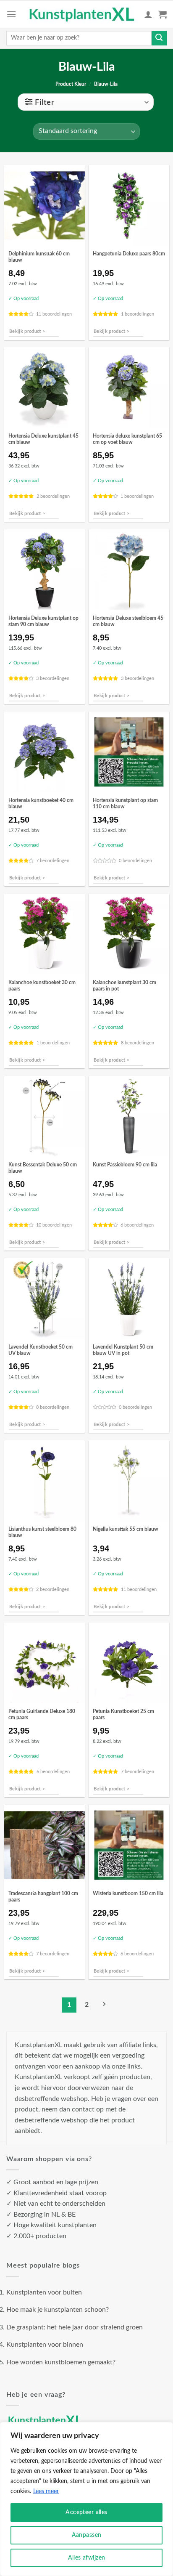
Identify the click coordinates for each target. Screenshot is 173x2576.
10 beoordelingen (54, 1225)
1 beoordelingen (138, 314)
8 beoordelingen (138, 1043)
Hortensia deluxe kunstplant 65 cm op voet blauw (127, 439)
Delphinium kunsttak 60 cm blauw (39, 257)
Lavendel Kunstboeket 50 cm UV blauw (41, 1350)
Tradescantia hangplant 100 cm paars (43, 1897)
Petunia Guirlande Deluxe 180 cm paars (42, 1715)
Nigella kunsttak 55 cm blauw (126, 1529)
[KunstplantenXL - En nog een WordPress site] (82, 14)
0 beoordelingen (135, 861)
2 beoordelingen (53, 496)
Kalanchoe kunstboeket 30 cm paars (42, 986)
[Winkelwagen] (163, 14)
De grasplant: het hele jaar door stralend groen (75, 2327)
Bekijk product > (27, 331)
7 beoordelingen (53, 861)
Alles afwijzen (87, 2558)
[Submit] (159, 38)
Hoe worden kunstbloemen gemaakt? (61, 2362)
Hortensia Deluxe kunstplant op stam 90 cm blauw (43, 621)
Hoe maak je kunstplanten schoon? (58, 2310)
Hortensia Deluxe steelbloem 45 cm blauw (128, 621)
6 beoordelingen (137, 1225)
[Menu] (11, 14)
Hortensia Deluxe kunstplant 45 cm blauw (43, 439)
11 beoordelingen (54, 314)
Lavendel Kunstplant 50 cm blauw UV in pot (123, 1350)
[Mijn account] (148, 14)
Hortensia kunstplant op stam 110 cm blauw (125, 804)
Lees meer (46, 2491)
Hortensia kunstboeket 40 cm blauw (41, 804)
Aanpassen (87, 2535)
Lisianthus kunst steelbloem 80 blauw (42, 1532)
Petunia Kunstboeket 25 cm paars (123, 1715)
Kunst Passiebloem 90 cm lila (125, 1165)
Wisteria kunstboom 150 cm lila (128, 1894)
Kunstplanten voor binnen (45, 2345)
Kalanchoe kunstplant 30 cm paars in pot (125, 986)
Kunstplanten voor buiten (44, 2292)
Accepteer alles (86, 2512)
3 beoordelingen (53, 679)
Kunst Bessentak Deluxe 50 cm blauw (43, 1168)
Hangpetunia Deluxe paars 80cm (129, 254)
